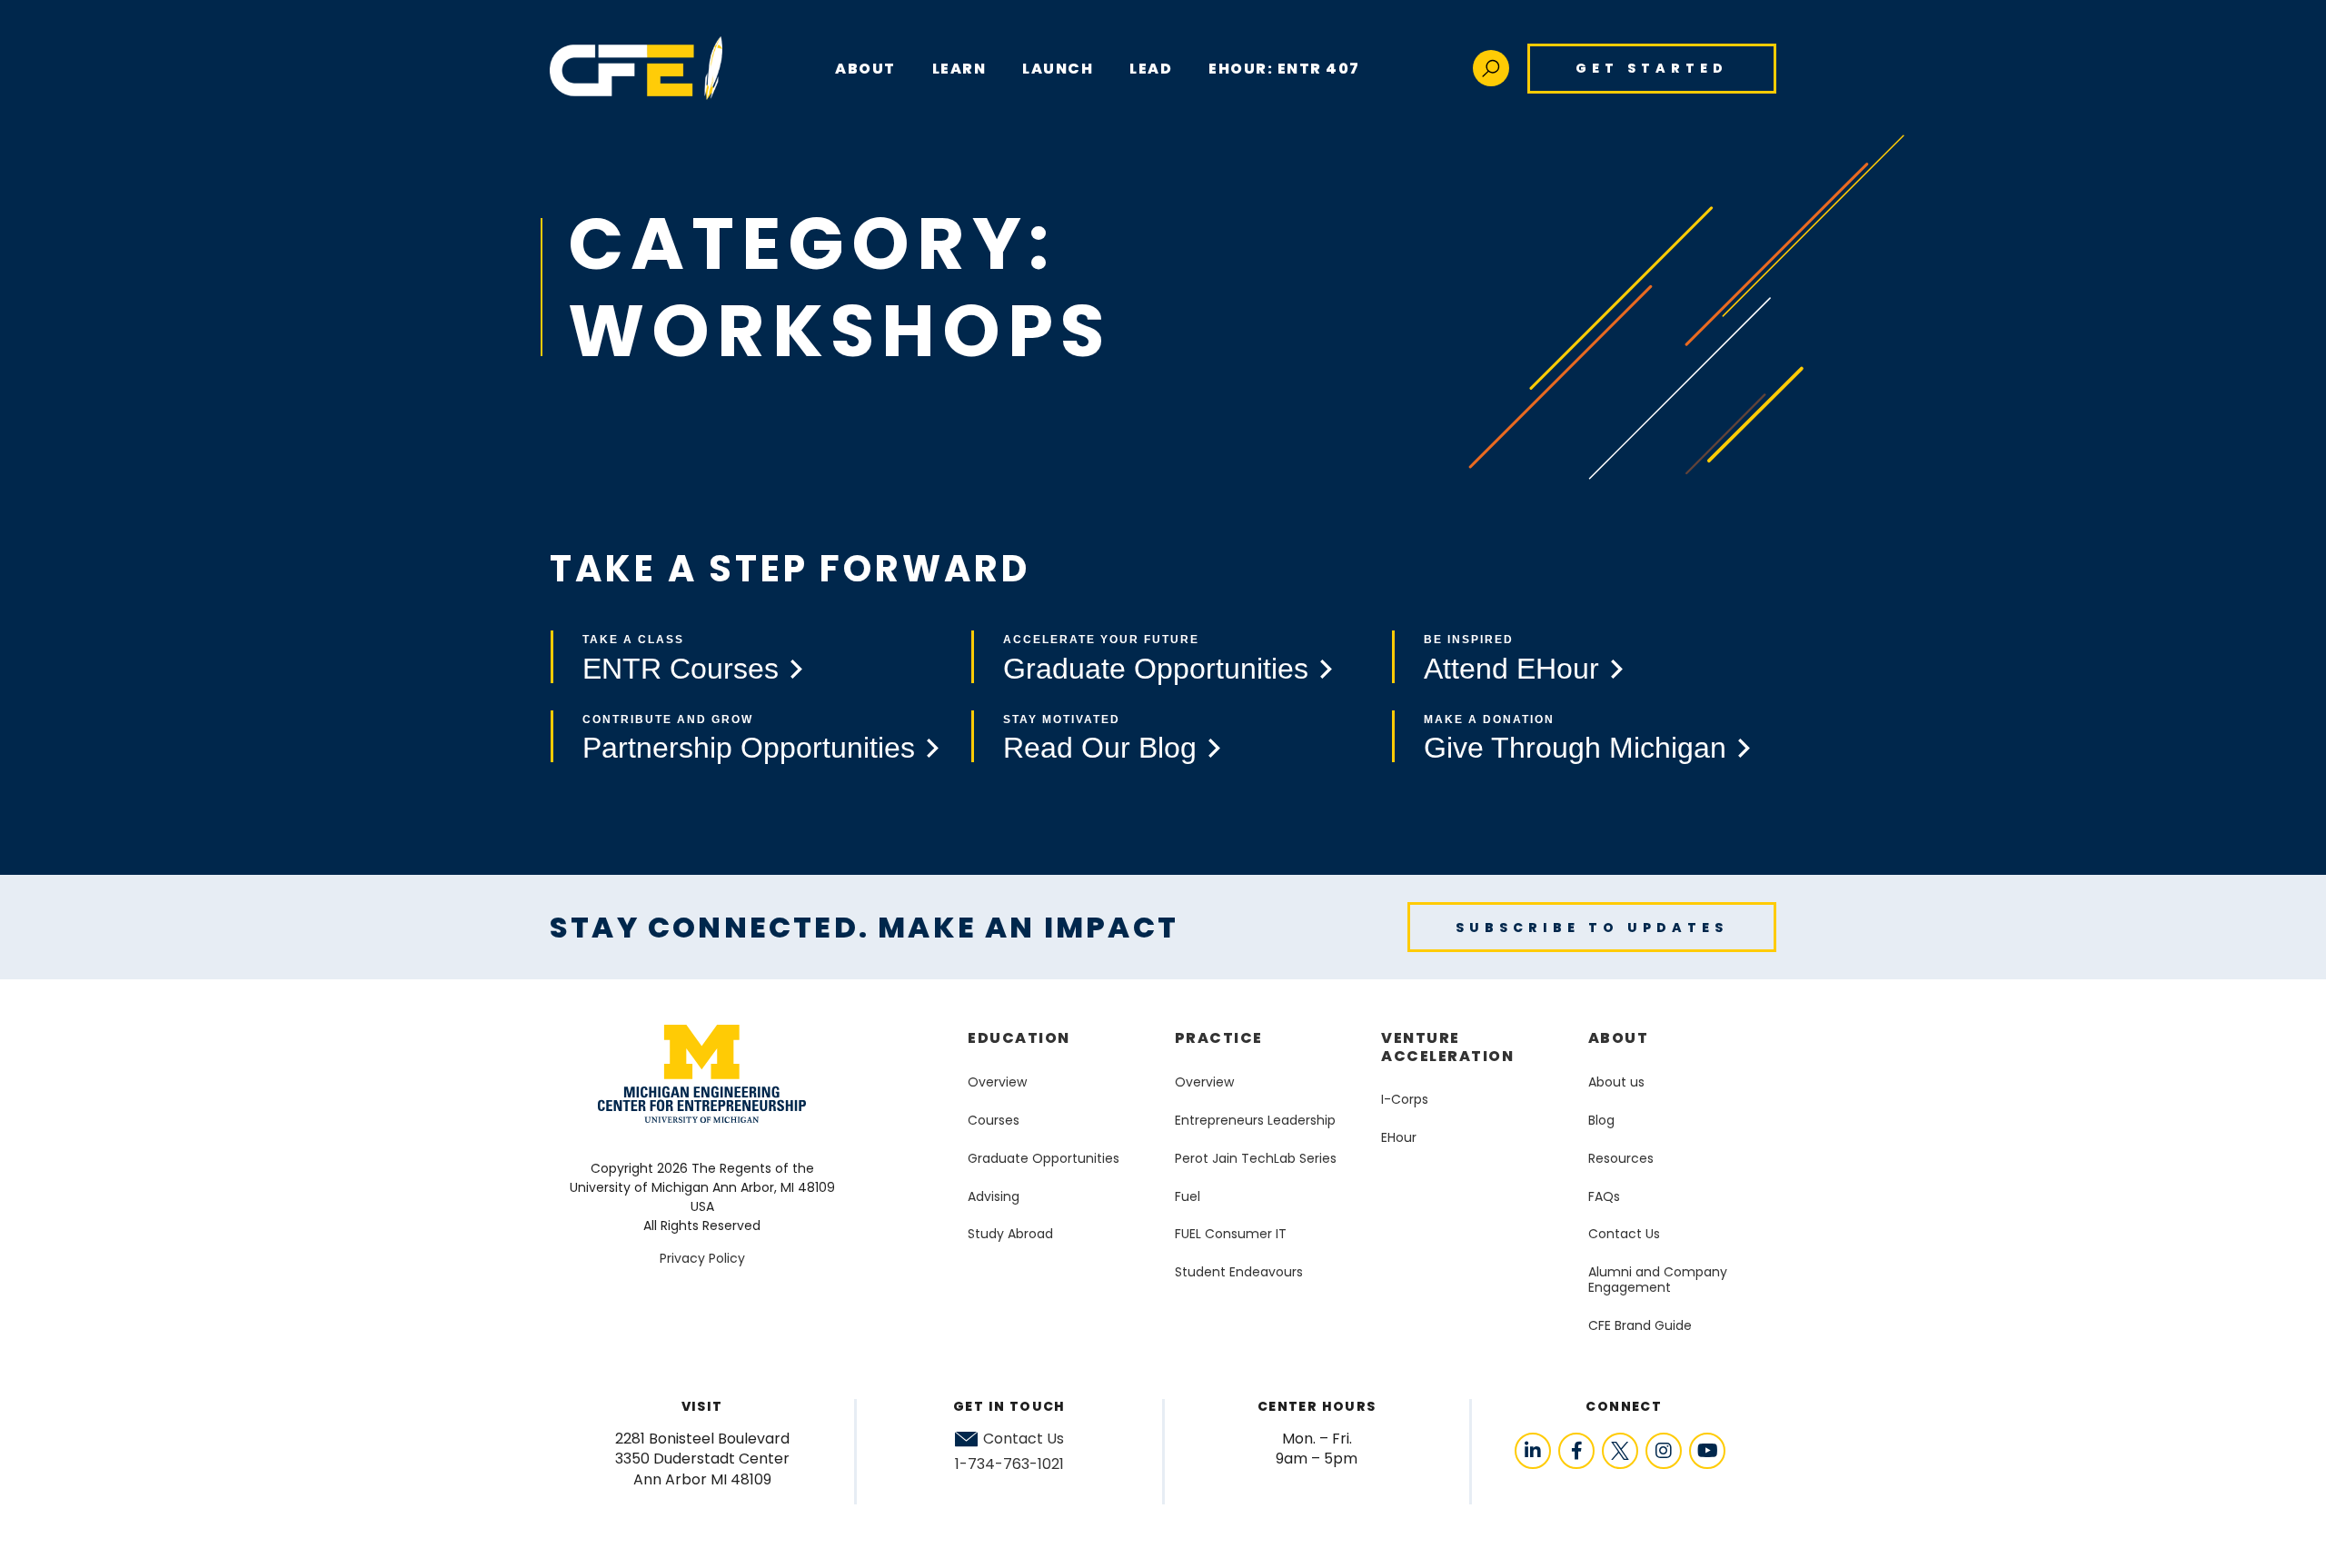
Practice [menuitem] (1219, 1038)
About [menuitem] (1619, 1038)
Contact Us (1024, 1439)
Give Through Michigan (1575, 748)
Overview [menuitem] (997, 1082)
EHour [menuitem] (1399, 1137)
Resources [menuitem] (1621, 1158)
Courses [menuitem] (994, 1120)
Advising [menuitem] (994, 1196)
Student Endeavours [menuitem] (1239, 1272)
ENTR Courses (681, 669)
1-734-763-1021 (1009, 1464)
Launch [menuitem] (1058, 69)
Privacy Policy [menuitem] (702, 1258)
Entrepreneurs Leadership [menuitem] (1255, 1120)
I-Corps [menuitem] (1405, 1099)
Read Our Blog (1100, 748)
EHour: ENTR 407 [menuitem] (1284, 69)
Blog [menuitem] (1601, 1120)
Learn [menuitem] (959, 69)
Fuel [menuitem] (1188, 1196)
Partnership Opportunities (749, 748)
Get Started (1652, 68)
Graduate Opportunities (1156, 669)
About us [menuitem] (1616, 1082)
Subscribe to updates (1592, 928)
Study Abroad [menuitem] (1010, 1234)
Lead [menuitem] (1151, 69)
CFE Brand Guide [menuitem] (1640, 1325)
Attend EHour (1511, 669)
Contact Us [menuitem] (1624, 1234)
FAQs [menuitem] (1604, 1196)
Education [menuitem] (1019, 1038)
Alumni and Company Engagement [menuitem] (1658, 1280)
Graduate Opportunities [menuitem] (1044, 1158)
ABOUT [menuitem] (865, 69)
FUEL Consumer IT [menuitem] (1231, 1234)
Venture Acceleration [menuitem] (1447, 1047)
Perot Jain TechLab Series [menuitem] (1256, 1158)
